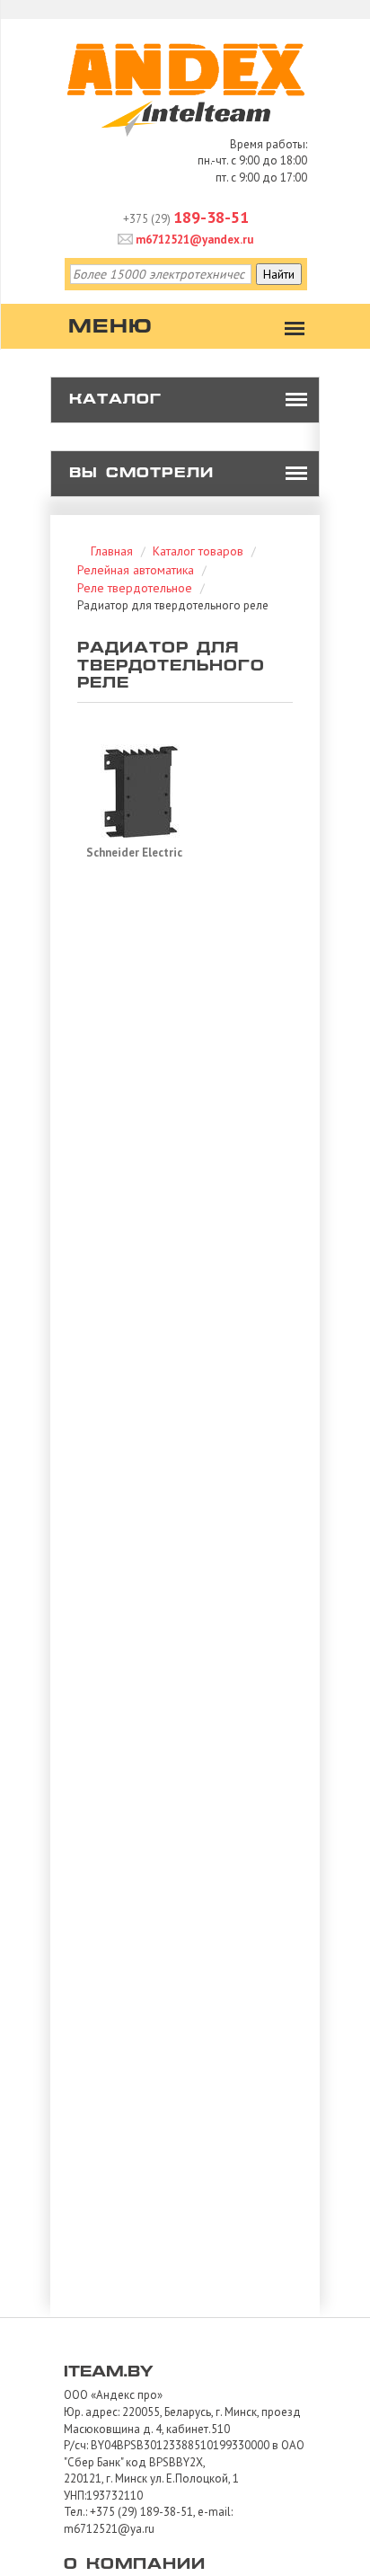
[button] (296, 400)
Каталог (115, 400)
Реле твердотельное (135, 588)
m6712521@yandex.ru (193, 240)
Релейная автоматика (136, 570)
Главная (112, 551)
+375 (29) (186, 219)
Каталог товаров (198, 551)
